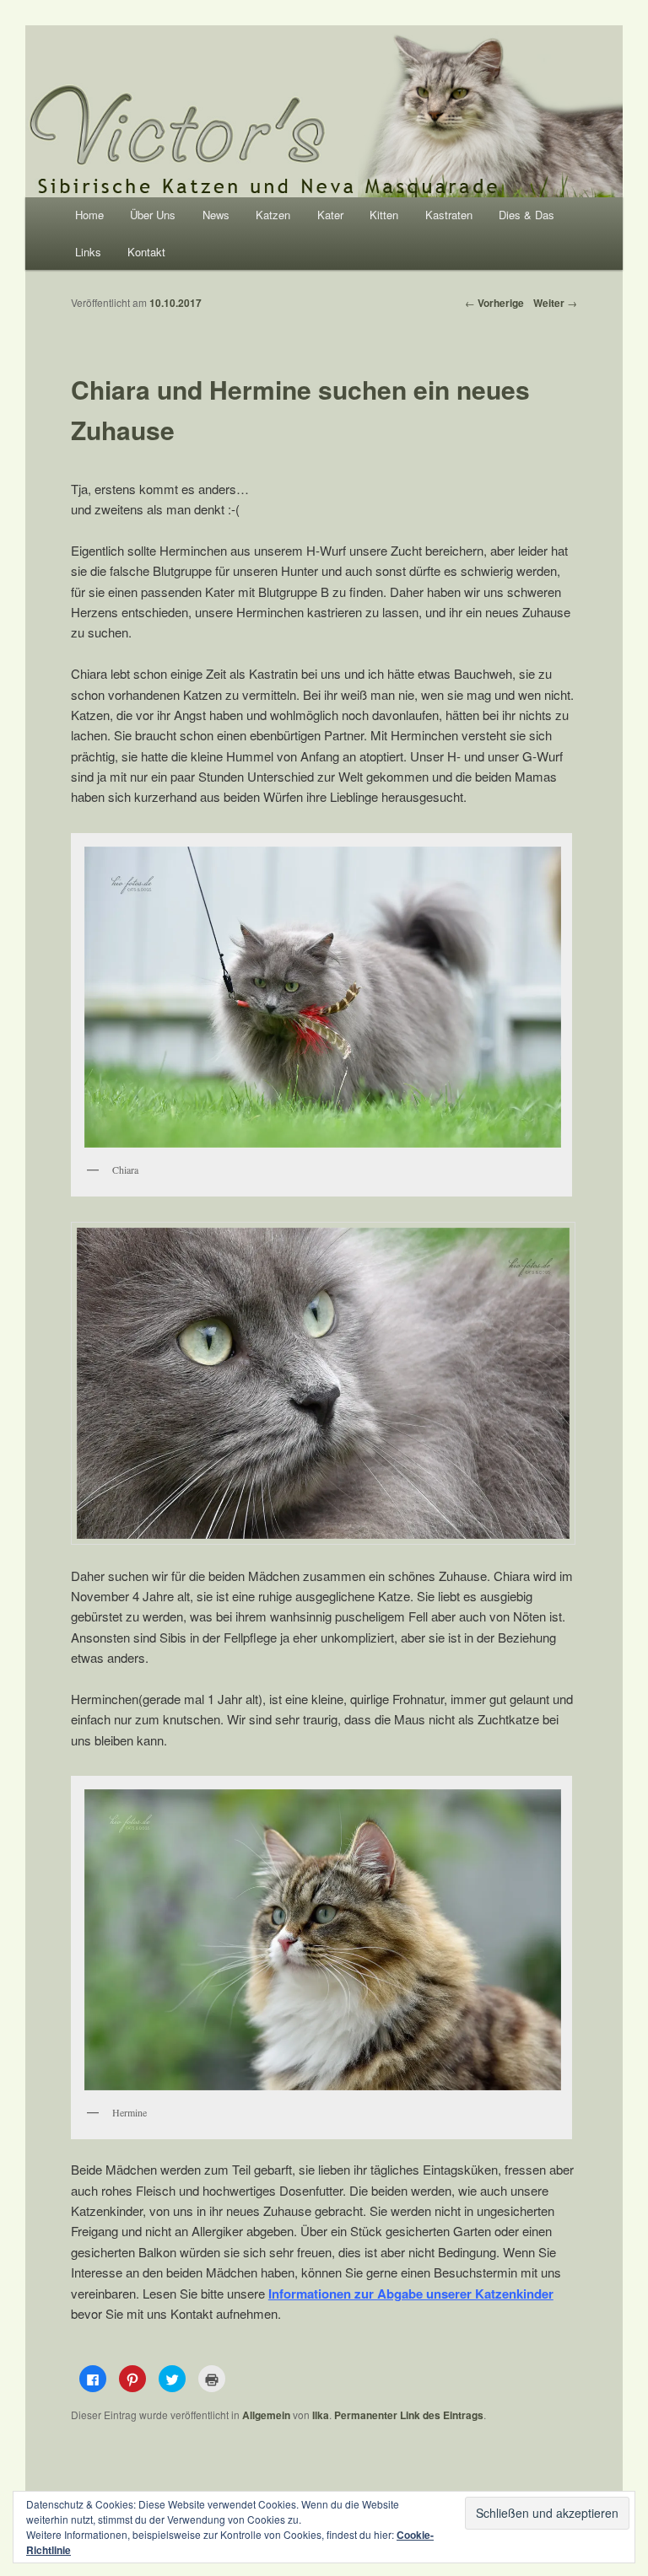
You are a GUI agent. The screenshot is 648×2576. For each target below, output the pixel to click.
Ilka (321, 2415)
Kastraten (449, 215)
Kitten (384, 215)
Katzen (273, 215)
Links (88, 252)
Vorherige (494, 303)
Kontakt (146, 252)
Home (89, 215)
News (216, 215)
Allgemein (266, 2415)
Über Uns (153, 215)
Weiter (555, 303)
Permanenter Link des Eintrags (409, 2415)
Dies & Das (526, 215)
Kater (330, 215)
